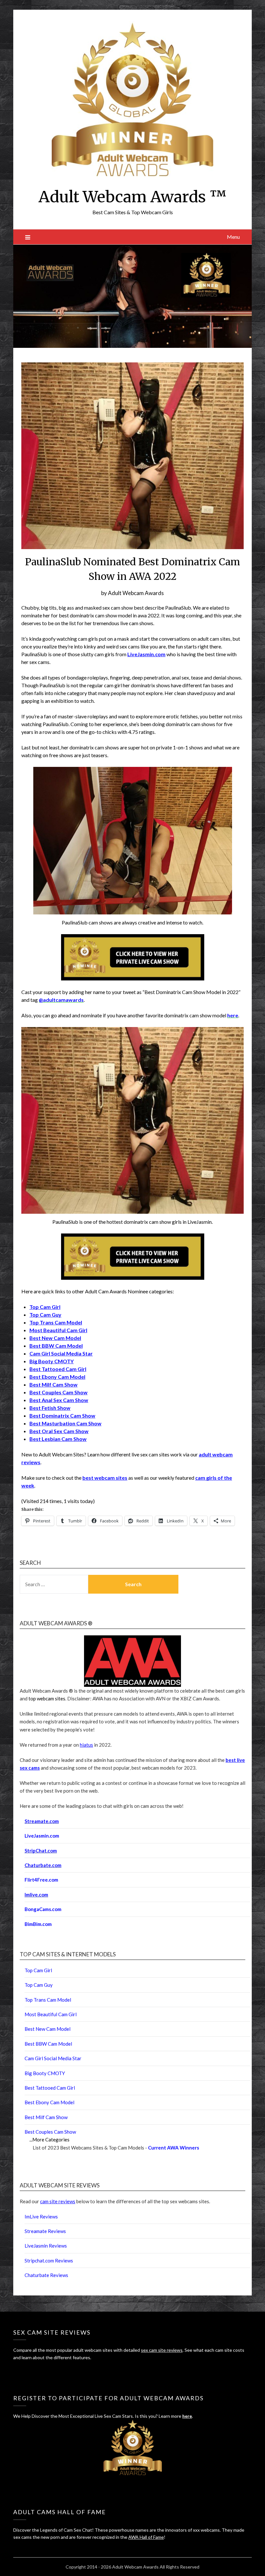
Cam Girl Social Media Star (61, 1353)
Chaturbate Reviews (46, 2275)
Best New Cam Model (55, 1338)
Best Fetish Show (50, 1408)
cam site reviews (58, 2201)
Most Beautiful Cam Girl (58, 1330)
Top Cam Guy (45, 1315)
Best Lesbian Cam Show (58, 1439)
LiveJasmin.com (42, 1836)
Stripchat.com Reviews (49, 2261)
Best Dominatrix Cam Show (62, 1415)
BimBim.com (38, 1924)
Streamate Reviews (45, 2231)
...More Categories (49, 2139)
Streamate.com (42, 1821)
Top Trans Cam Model (56, 1322)
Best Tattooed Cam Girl (58, 1369)
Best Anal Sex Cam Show (59, 1400)
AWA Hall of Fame (146, 2537)
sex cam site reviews (162, 2350)
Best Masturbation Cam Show (65, 1423)
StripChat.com (41, 1851)
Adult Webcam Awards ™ (132, 197)
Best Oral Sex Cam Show (59, 1431)
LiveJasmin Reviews (46, 2246)
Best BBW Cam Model (56, 1346)
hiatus (86, 1745)
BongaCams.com (43, 1909)
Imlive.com (36, 1895)
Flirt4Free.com (41, 1880)
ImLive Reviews (41, 2217)
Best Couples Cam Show (58, 1392)
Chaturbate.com (43, 1865)
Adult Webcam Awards (136, 593)
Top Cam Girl (38, 1970)
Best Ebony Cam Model (57, 1377)
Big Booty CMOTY (52, 1361)
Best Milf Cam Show (53, 1384)
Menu (233, 237)
